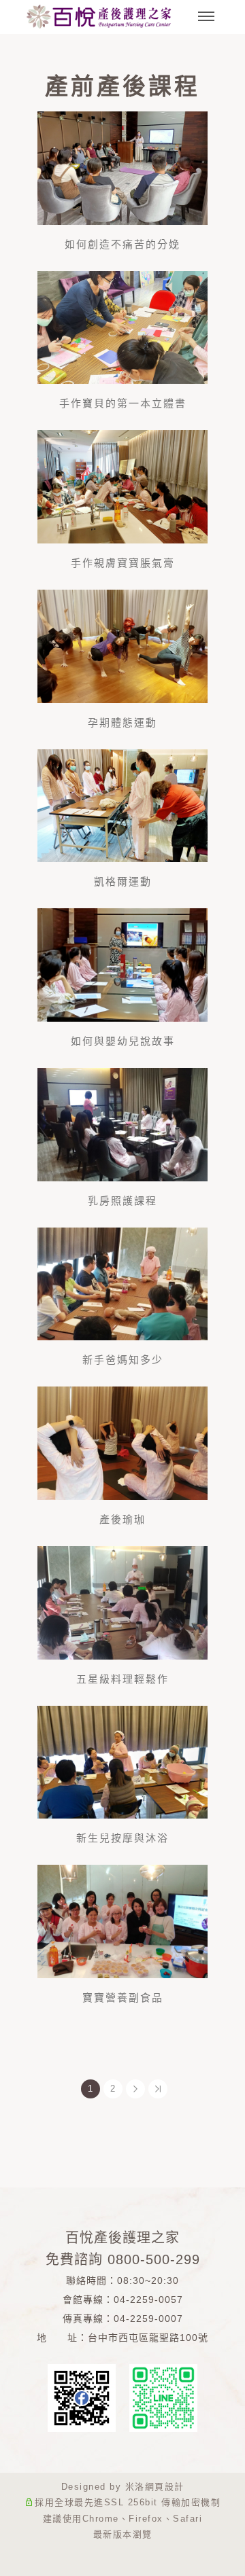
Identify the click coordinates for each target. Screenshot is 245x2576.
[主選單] (206, 17)
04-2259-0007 (148, 2319)
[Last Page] (158, 2089)
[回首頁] (99, 17)
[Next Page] (135, 2089)
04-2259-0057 (148, 2300)
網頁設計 (165, 2487)
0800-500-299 (154, 2259)
